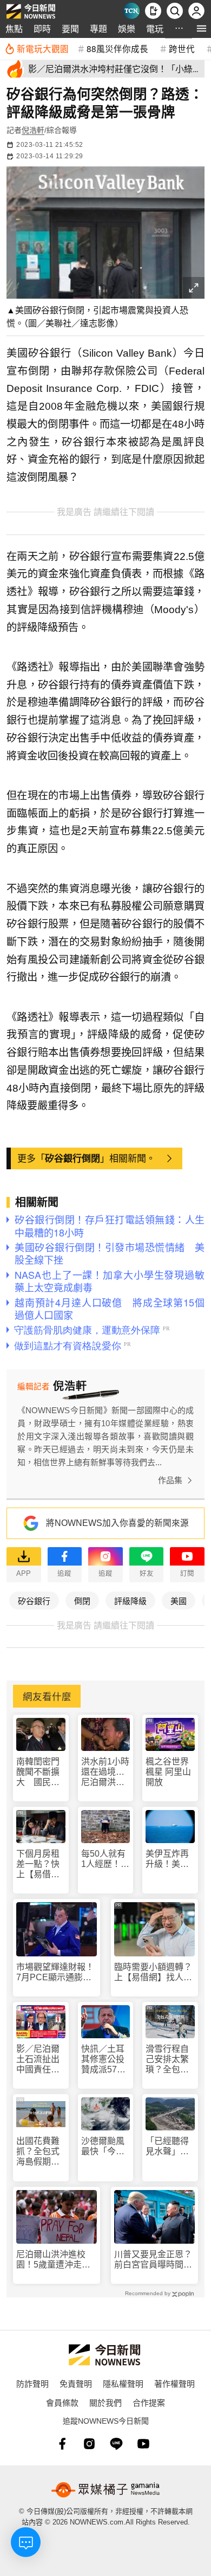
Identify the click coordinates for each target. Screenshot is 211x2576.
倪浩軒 (33, 130)
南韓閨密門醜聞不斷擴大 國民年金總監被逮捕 (38, 1772)
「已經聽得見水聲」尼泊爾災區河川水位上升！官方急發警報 (167, 2146)
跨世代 (182, 48)
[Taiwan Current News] (131, 11)
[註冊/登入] (196, 11)
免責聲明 (76, 2383)
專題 (98, 28)
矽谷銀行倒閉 (72, 1158)
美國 (179, 1601)
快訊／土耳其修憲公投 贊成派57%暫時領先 (106, 2060)
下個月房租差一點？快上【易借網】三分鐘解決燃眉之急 (40, 1865)
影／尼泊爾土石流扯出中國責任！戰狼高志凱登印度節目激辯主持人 (38, 2060)
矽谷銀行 (34, 1601)
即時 (42, 28)
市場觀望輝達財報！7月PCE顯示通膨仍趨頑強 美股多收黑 (55, 1972)
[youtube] (143, 2444)
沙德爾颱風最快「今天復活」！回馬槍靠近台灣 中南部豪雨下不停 (103, 2146)
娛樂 (127, 28)
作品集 (170, 1480)
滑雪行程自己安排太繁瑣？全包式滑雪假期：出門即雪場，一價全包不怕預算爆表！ (167, 2060)
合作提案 (149, 2402)
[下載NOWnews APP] (153, 11)
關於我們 (105, 2402)
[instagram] (89, 2444)
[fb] (62, 2444)
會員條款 (62, 2402)
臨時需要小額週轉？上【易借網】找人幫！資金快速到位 (153, 1972)
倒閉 (82, 1601)
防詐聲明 (32, 2383)
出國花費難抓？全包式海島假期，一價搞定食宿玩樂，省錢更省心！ (38, 2152)
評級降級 (130, 1601)
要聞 (70, 28)
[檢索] (175, 11)
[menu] (202, 28)
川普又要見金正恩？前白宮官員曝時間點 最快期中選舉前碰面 (154, 2260)
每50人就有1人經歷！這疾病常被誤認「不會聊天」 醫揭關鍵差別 (105, 1859)
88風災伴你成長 (117, 48)
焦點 (14, 28)
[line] (116, 2444)
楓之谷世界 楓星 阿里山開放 (168, 1772)
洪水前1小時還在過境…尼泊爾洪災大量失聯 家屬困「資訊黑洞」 (105, 1772)
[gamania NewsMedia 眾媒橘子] (105, 2490)
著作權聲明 (174, 2383)
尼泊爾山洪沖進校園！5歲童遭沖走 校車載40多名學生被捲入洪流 (56, 2260)
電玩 (155, 28)
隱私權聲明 (123, 2383)
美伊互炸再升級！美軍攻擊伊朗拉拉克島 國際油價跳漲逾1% (167, 1859)
